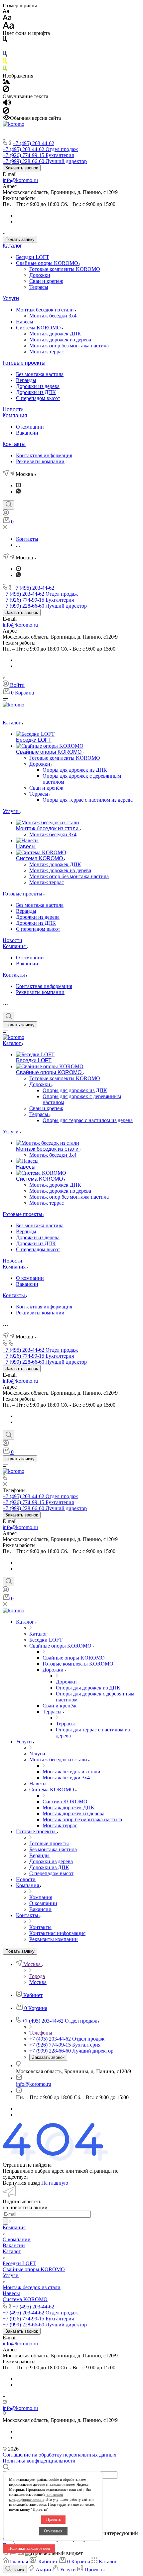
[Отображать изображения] (6, 82)
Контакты (14, 444)
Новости (13, 409)
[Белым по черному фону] (5, 48)
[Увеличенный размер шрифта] (8, 27)
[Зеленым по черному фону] (5, 70)
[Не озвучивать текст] (6, 112)
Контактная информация (44, 455)
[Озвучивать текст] (7, 104)
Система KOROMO (39, 328)
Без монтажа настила (40, 374)
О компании (30, 427)
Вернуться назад (21, 2183)
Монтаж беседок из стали (46, 310)
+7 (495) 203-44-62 (33, 143)
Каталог (12, 246)
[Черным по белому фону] (5, 40)
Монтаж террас (47, 352)
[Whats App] (18, 492)
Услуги (11, 298)
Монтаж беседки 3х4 (53, 316)
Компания (15, 415)
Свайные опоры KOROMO (48, 263)
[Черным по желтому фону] (5, 62)
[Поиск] (8, 505)
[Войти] (6, 514)
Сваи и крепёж (46, 281)
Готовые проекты (24, 363)
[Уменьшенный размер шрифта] (6, 11)
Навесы (25, 322)
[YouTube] (18, 485)
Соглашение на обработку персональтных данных (60, 2455)
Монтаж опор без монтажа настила (69, 346)
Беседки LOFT (33, 257)
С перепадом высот (38, 398)
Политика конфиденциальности (39, 2461)
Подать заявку (20, 239)
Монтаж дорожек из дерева (60, 340)
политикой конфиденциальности (36, 2497)
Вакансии (27, 433)
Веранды (26, 380)
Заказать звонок (22, 168)
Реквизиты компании (40, 461)
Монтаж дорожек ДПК (55, 334)
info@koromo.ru (20, 180)
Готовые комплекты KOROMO (65, 269)
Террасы (39, 287)
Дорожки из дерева (38, 386)
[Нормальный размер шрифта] (7, 18)
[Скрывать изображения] (6, 90)
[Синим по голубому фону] (5, 55)
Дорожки (40, 275)
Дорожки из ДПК (36, 392)
